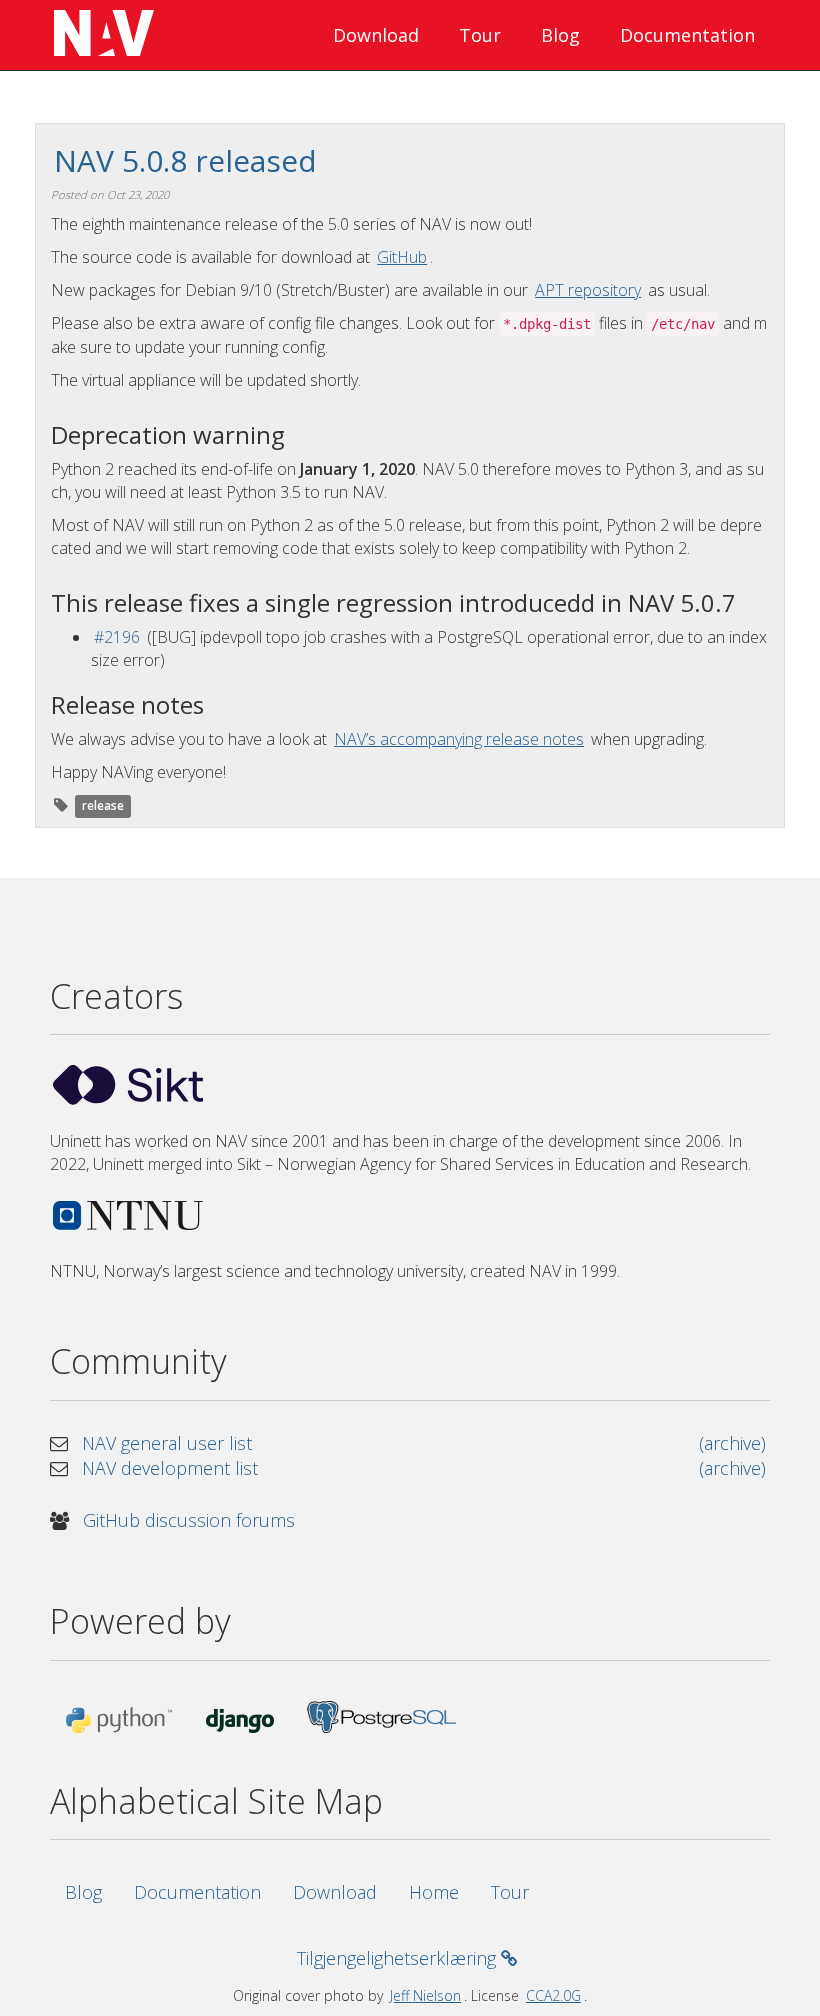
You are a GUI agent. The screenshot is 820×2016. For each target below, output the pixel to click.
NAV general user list (167, 1443)
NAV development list (170, 1468)
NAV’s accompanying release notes (459, 739)
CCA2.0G (553, 1995)
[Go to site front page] (100, 35)
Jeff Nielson (425, 1995)
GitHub (402, 257)
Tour (480, 35)
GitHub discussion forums (189, 1520)
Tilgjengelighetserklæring (399, 1958)
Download (376, 35)
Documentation (687, 35)
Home (434, 1892)
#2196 (117, 637)
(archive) (732, 1443)
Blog (560, 35)
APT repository (588, 290)
